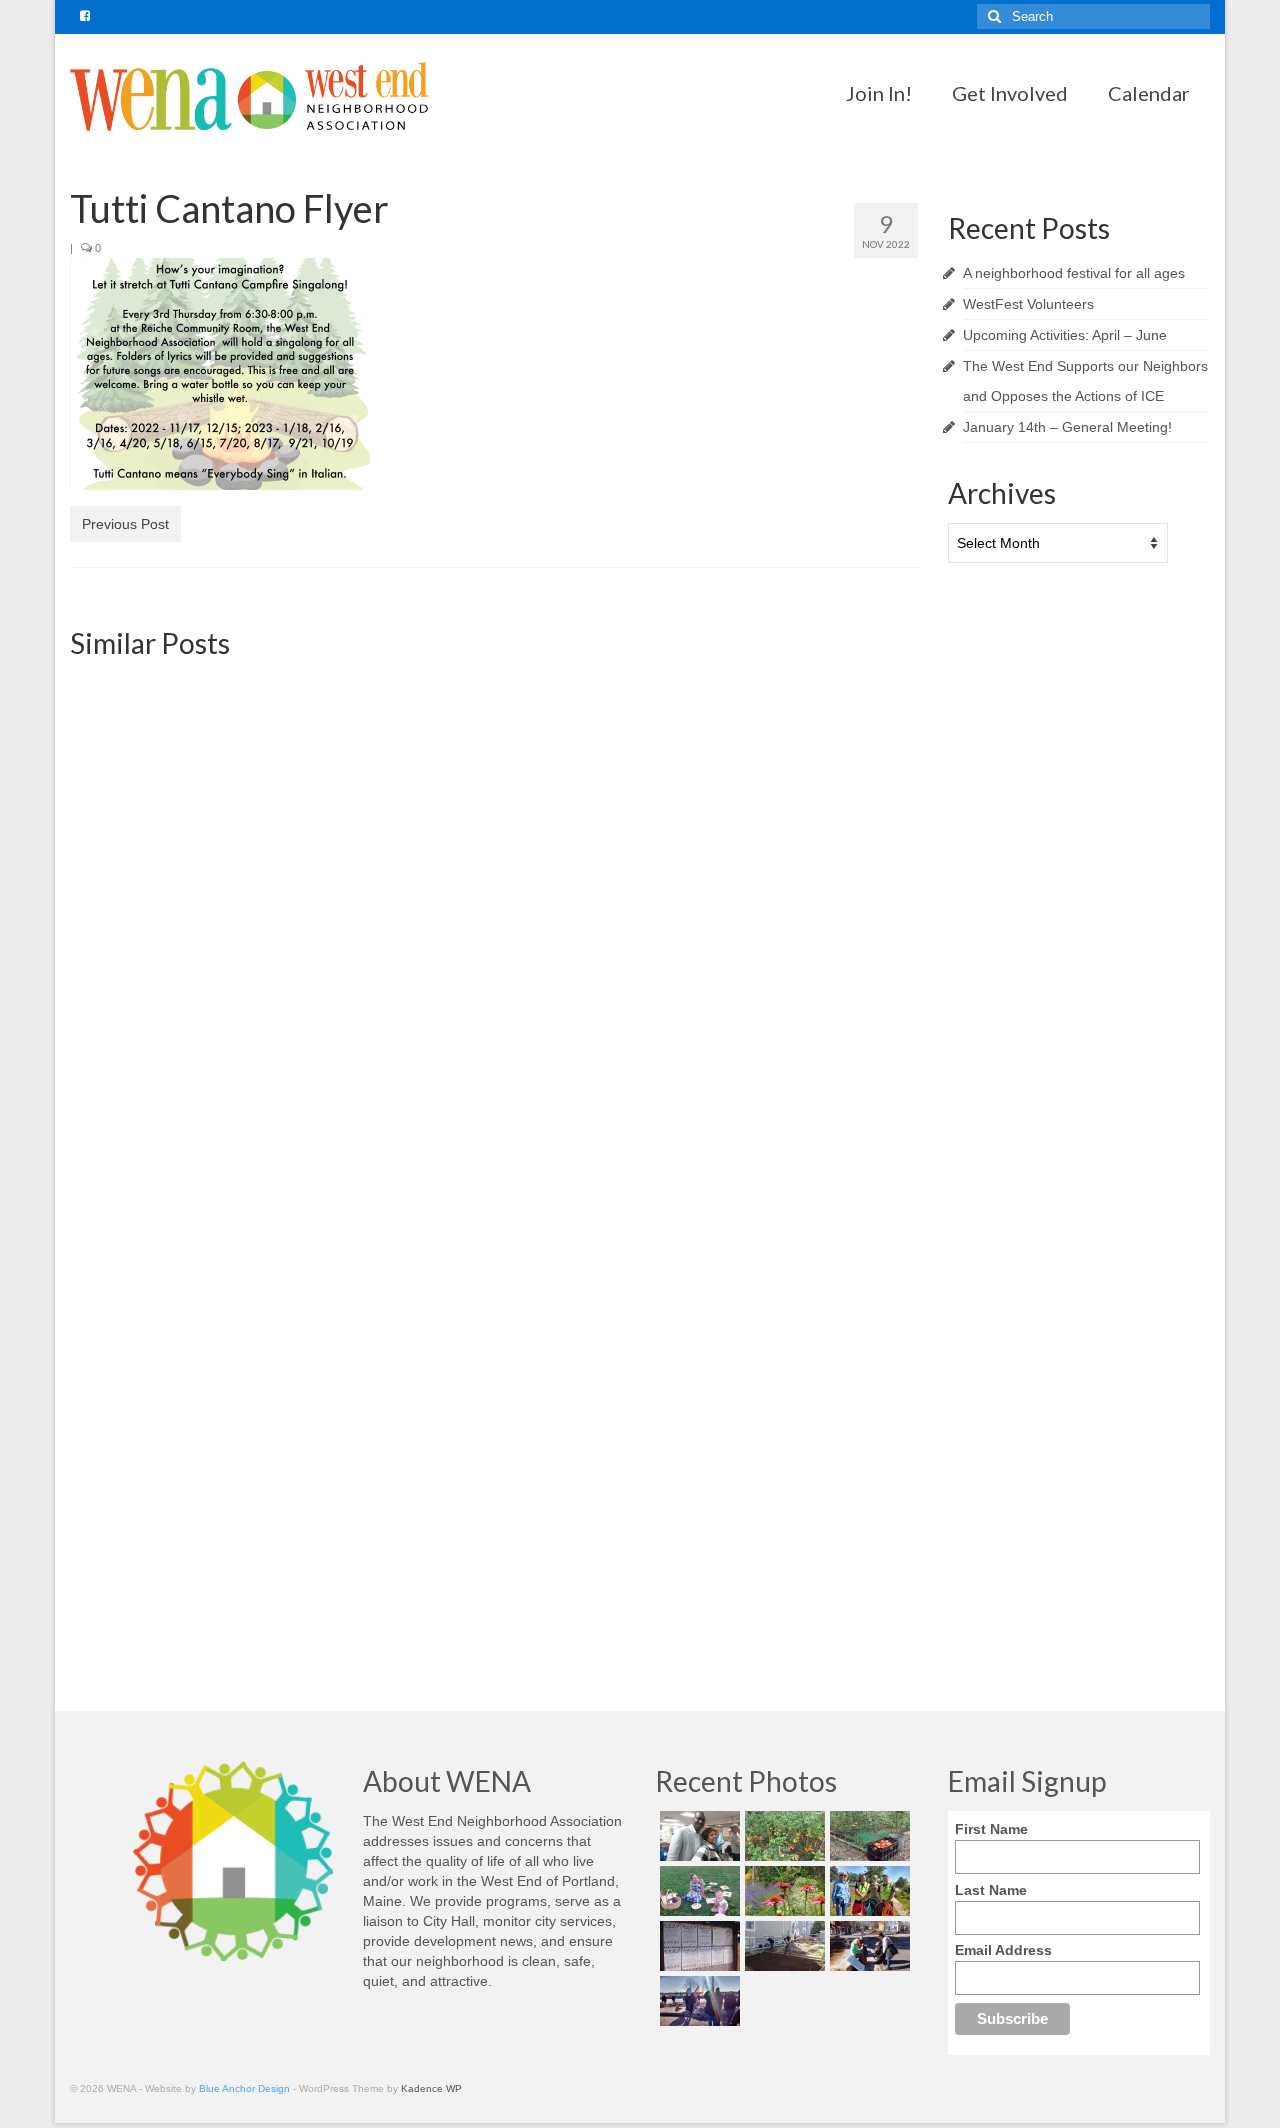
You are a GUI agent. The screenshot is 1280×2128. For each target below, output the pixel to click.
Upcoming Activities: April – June (1065, 335)
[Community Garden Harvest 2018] (782, 1836)
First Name (991, 1829)
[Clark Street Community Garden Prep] (782, 1946)
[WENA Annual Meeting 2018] (697, 1836)
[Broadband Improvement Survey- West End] (782, 807)
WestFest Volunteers (1028, 304)
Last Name (991, 1890)
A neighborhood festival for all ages (1074, 273)
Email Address (1003, 1950)
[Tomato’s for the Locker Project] (867, 1836)
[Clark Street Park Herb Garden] (782, 1891)
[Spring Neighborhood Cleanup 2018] (867, 1946)
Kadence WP (431, 2088)
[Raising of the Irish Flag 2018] (697, 2001)
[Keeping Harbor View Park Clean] (867, 1891)
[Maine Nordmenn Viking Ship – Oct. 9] (204, 807)
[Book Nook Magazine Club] (782, 1279)
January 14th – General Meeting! (1067, 427)
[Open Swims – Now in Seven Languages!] (697, 1946)
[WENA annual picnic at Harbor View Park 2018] (697, 1891)
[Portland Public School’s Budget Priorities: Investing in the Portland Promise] (493, 1279)
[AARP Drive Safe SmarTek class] (493, 774)
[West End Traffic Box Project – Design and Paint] (204, 1279)
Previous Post (125, 524)
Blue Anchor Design (244, 2088)
